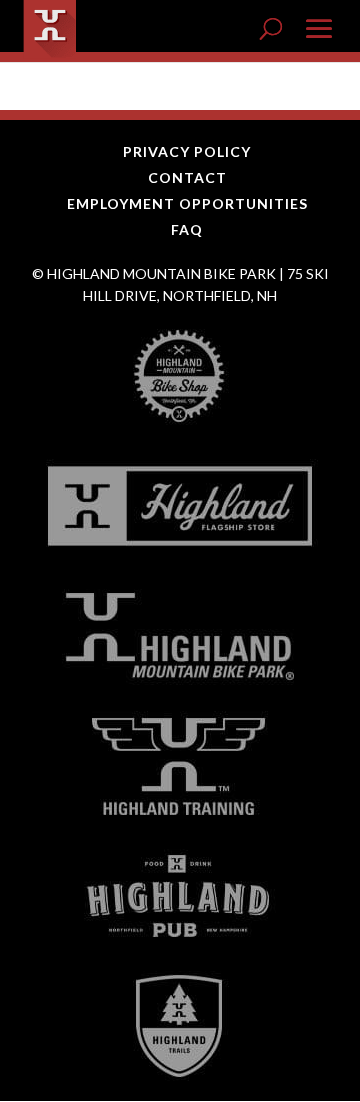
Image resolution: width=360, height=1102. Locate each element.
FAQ (187, 229)
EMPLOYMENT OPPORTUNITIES (187, 203)
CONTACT (187, 177)
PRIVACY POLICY (187, 151)
